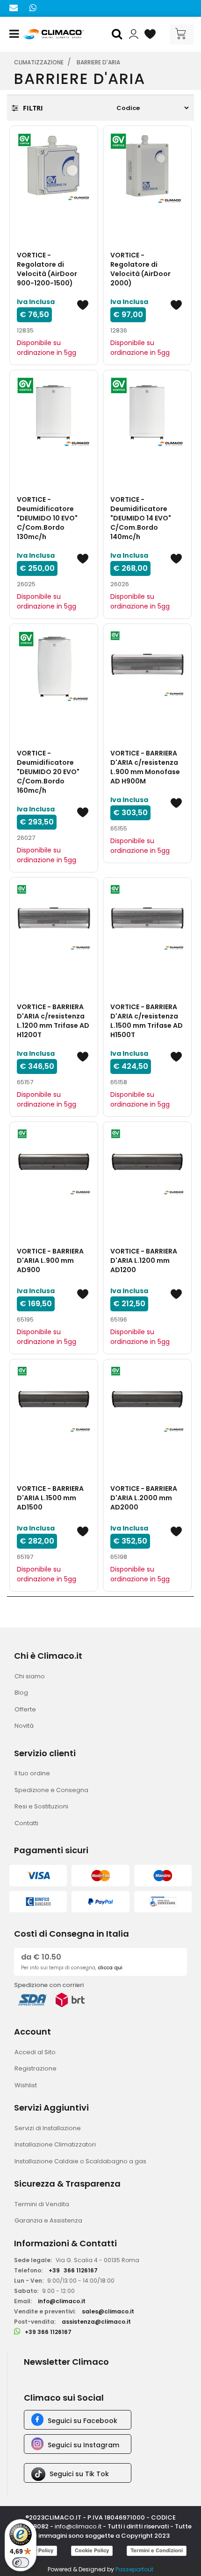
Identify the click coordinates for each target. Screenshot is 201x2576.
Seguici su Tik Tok (79, 2474)
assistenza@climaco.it (96, 2322)
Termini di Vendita (42, 2204)
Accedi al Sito (35, 2052)
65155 (119, 828)
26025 (26, 584)
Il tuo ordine (32, 1773)
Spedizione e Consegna (51, 1790)
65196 (119, 1319)
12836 (119, 330)
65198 (119, 1557)
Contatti (26, 1823)
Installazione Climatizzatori (55, 2144)
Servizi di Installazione (48, 2128)
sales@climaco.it (108, 2311)
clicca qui (110, 1968)
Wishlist (26, 2085)
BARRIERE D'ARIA (98, 62)
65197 (25, 1557)
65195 (25, 1319)
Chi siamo (30, 1676)
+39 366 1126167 (48, 2332)
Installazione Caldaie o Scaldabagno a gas (80, 2161)
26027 (26, 838)
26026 (120, 584)
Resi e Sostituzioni (41, 1806)
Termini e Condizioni (157, 2550)
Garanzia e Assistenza (48, 2220)
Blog (21, 1693)
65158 (119, 1082)
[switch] (21, 2562)
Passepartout (134, 2569)
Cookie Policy (92, 2550)
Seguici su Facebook (83, 2421)
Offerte (25, 1709)
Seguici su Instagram (83, 2445)
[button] (118, 35)
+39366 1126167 (73, 2270)
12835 (25, 330)
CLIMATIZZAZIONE (39, 62)
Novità (24, 1726)
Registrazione (36, 2068)
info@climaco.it (62, 2301)
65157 (25, 1082)
